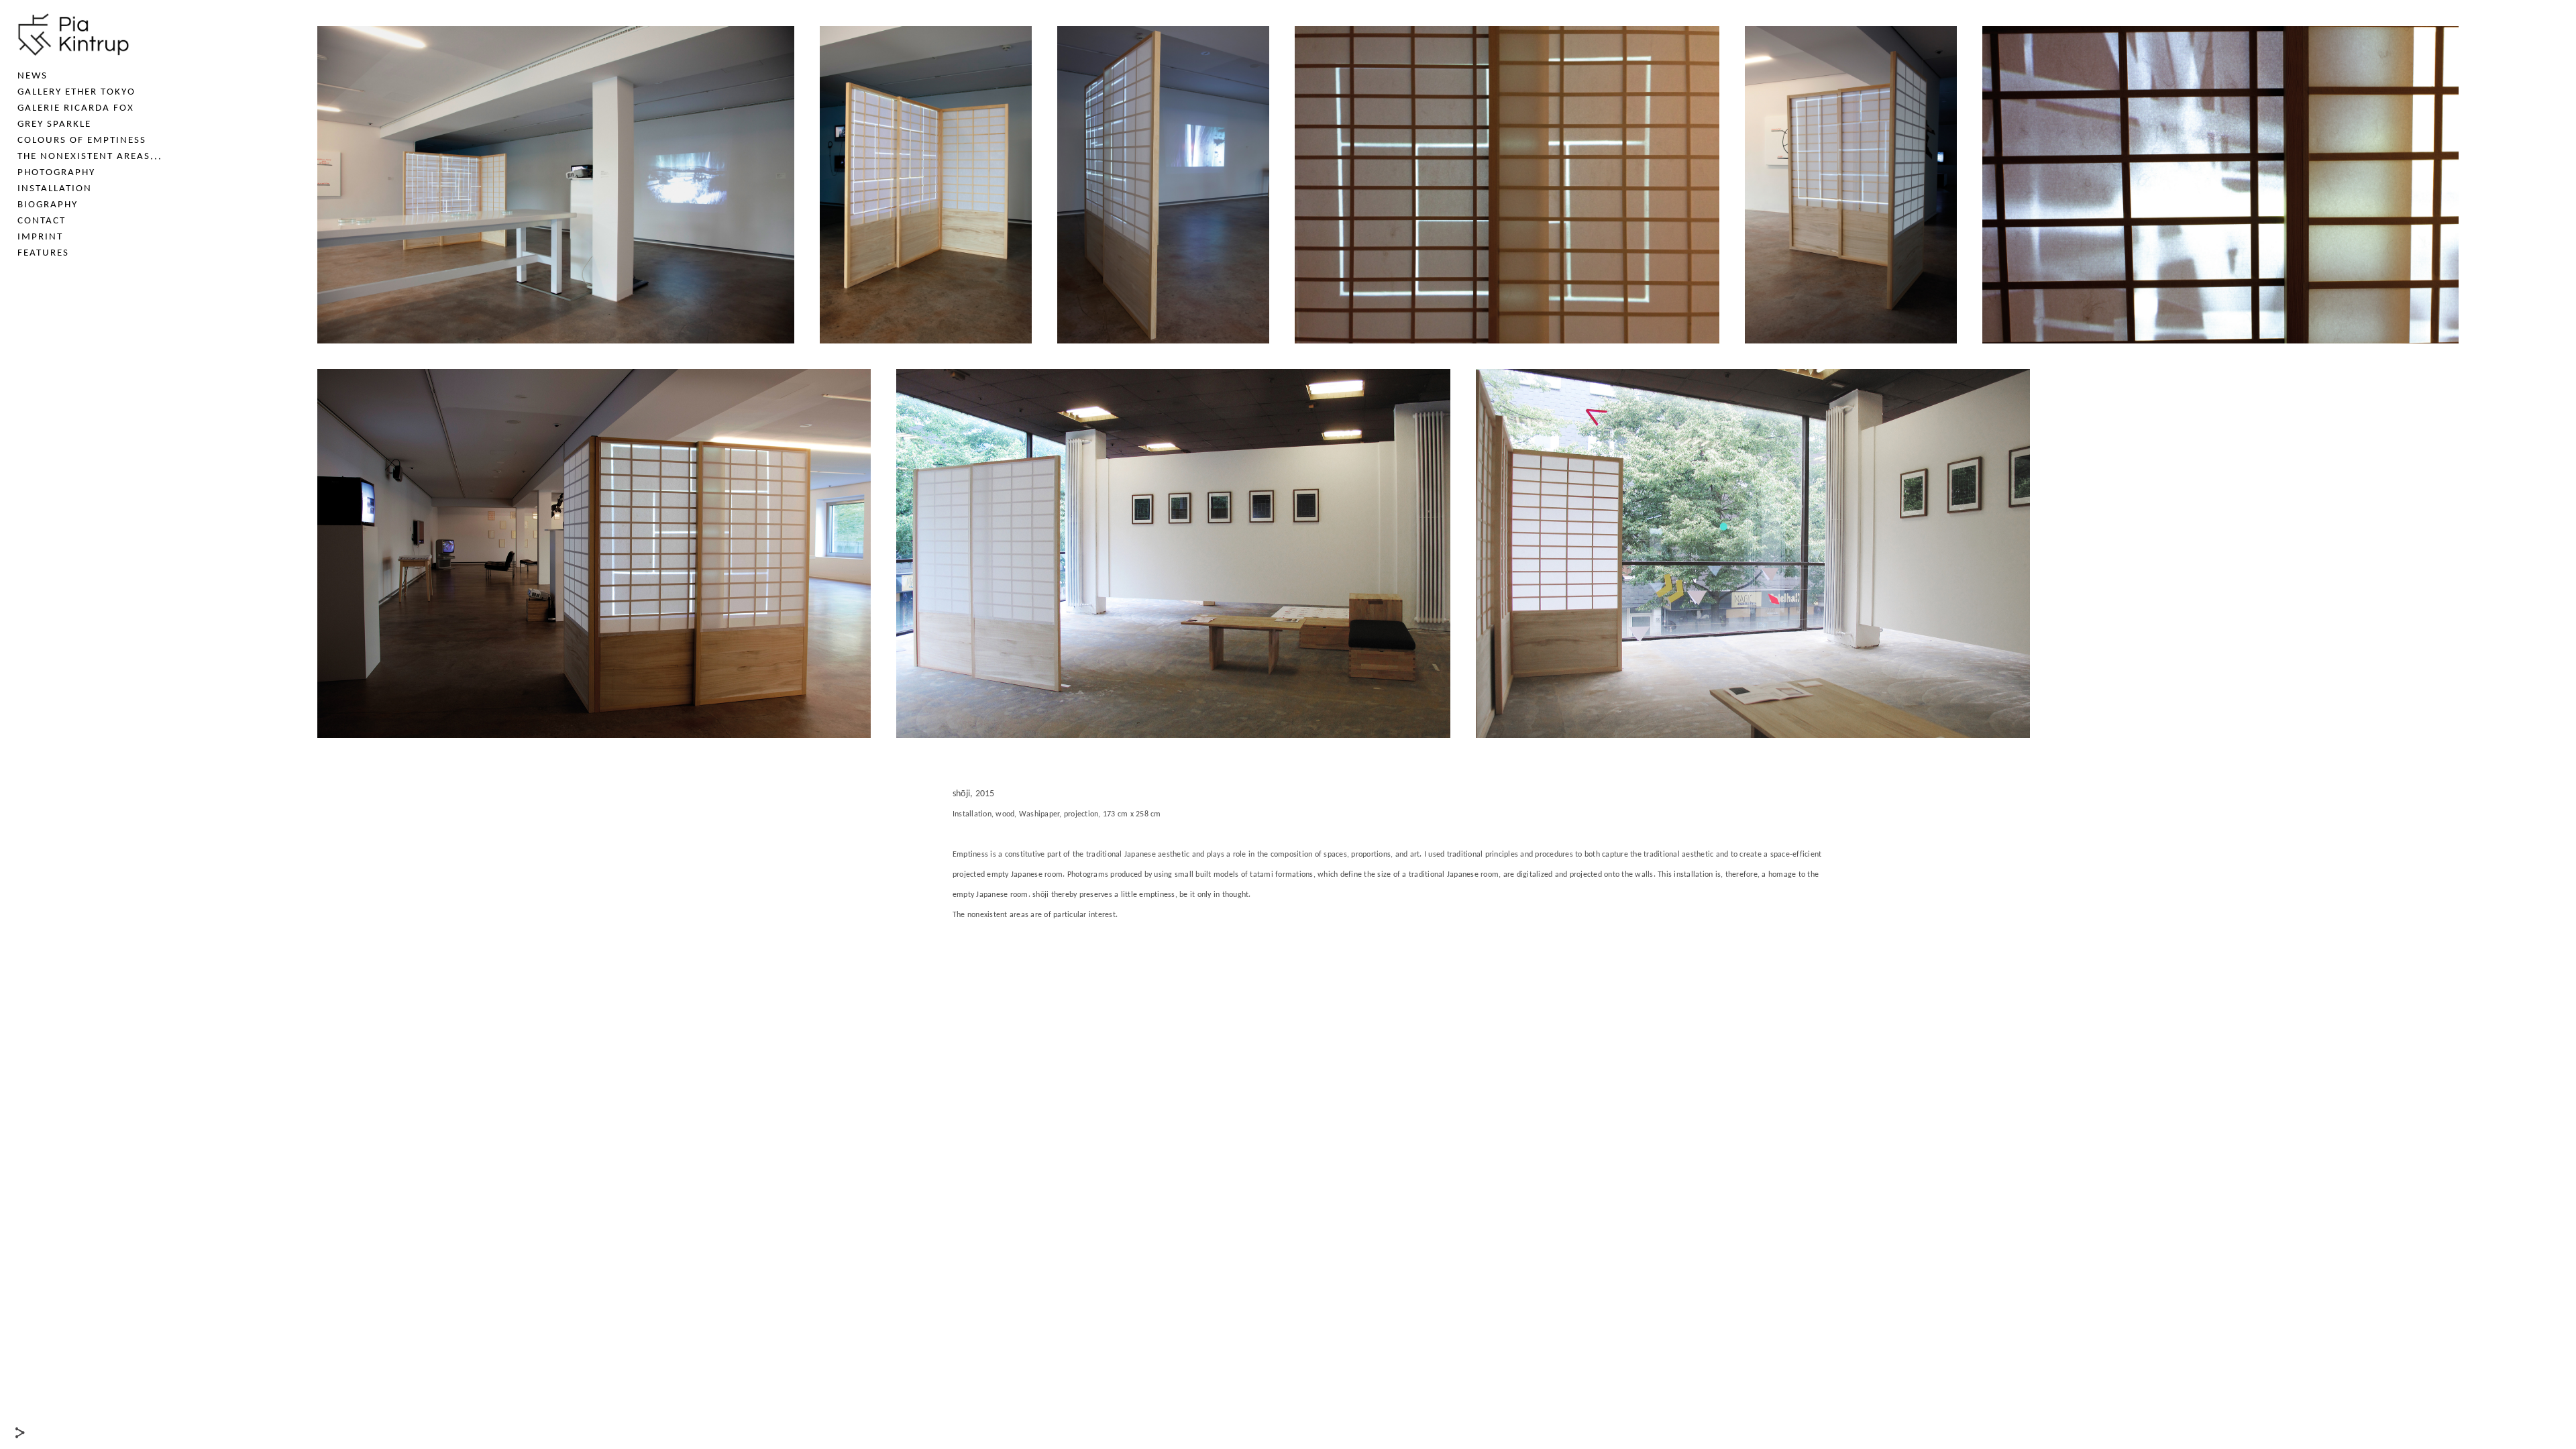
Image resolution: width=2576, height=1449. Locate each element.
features (43, 253)
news (33, 76)
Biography (48, 205)
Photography (56, 173)
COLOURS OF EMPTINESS (82, 141)
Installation (55, 189)
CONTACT (42, 221)
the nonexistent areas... (90, 157)
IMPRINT (40, 237)
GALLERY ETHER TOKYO (76, 92)
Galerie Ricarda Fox (76, 108)
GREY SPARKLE (54, 124)
